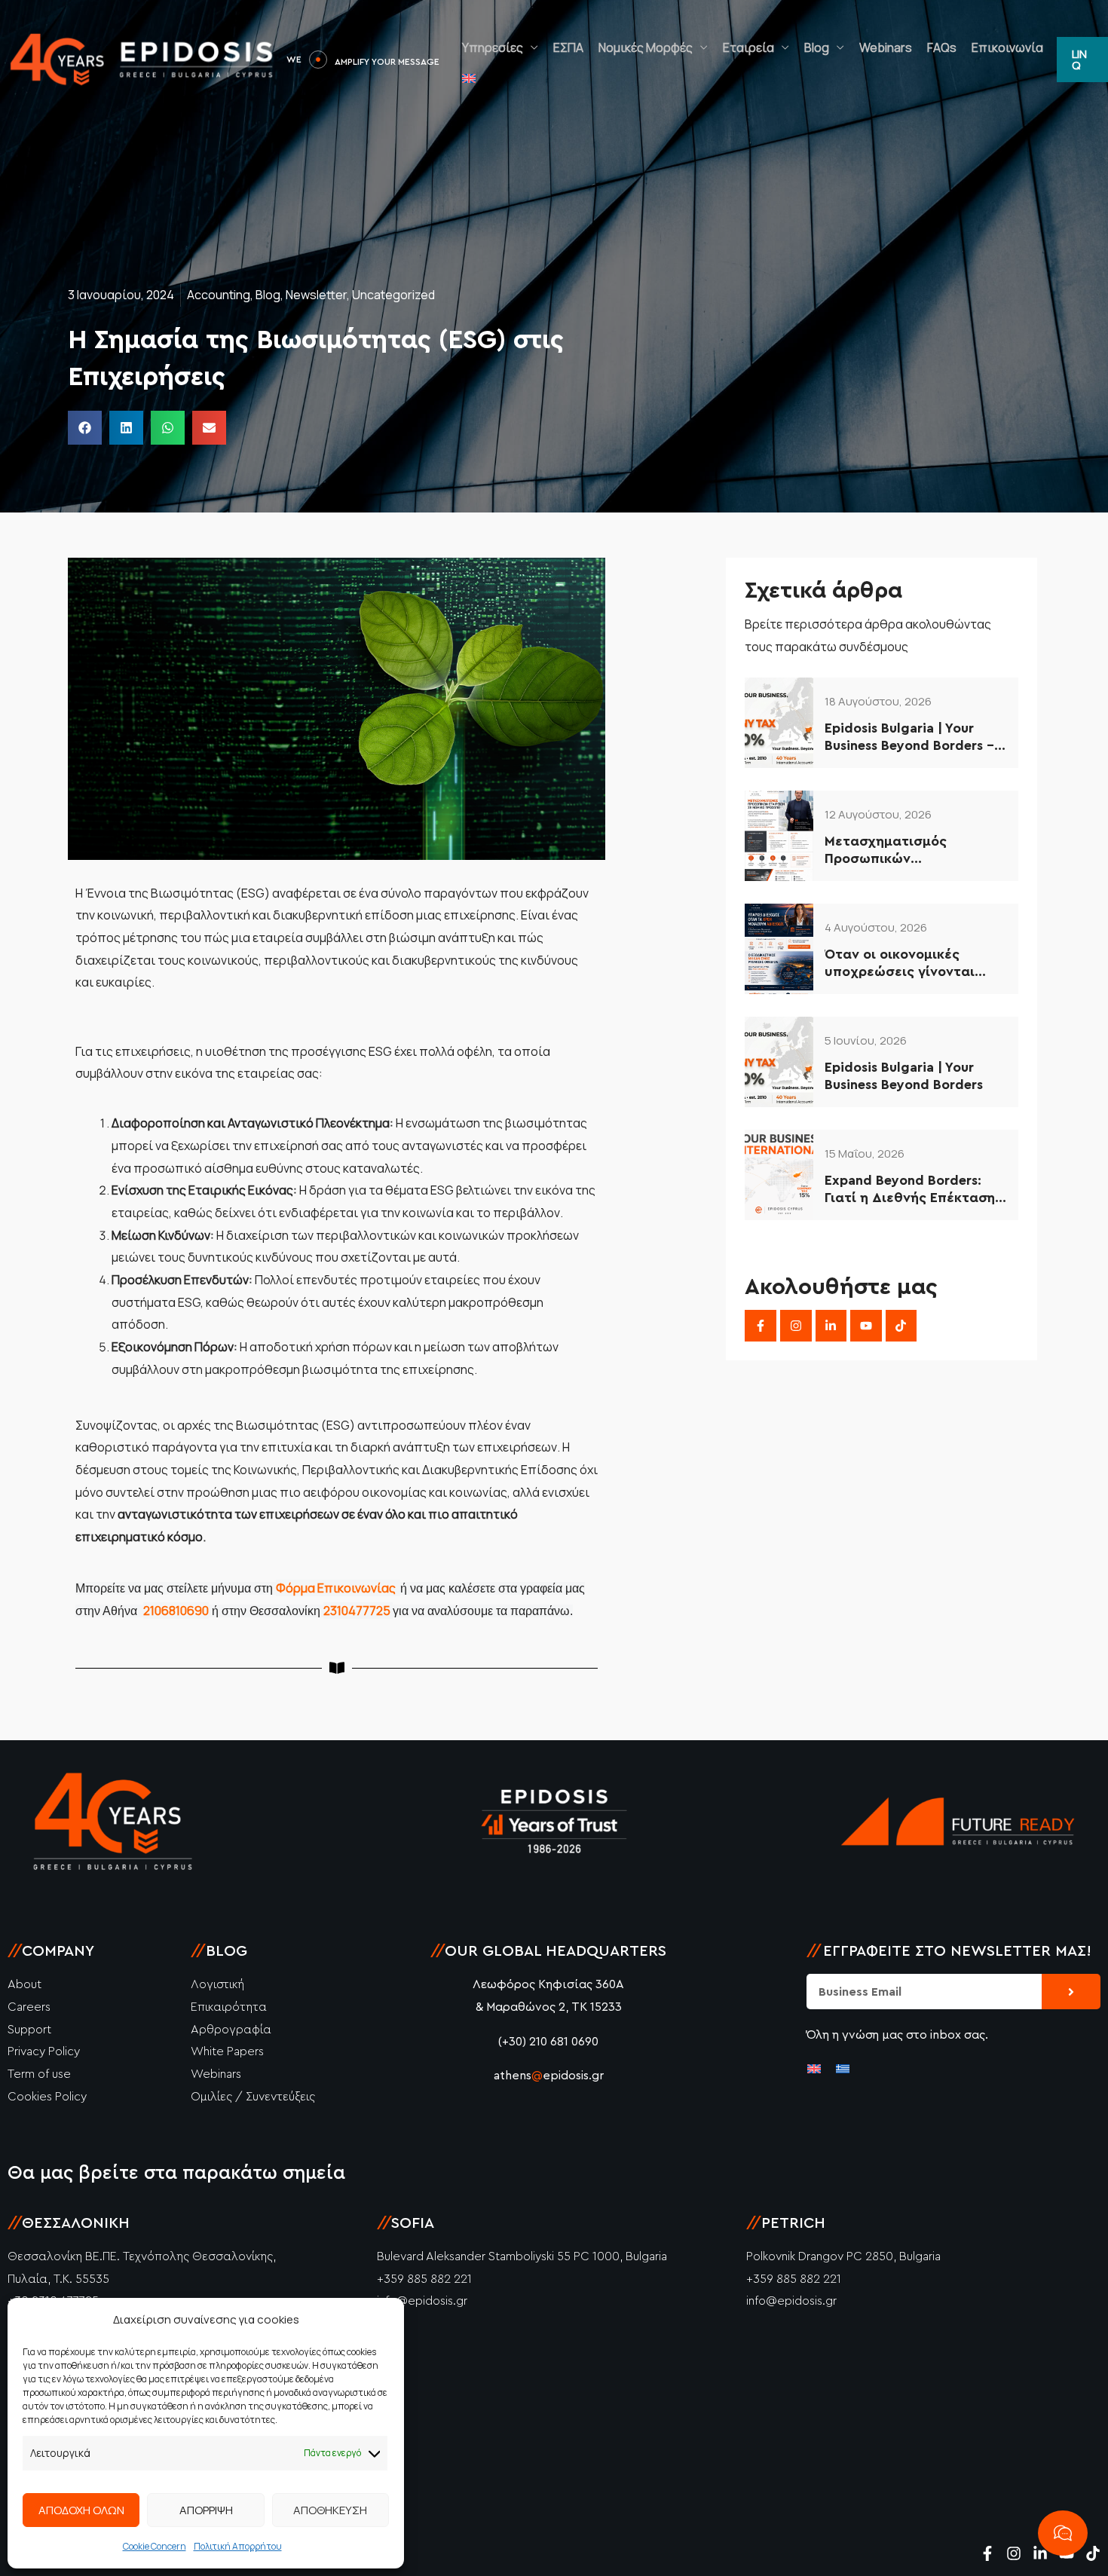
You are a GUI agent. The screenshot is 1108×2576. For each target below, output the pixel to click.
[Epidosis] (143, 59)
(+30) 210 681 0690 (548, 2042)
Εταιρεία (748, 47)
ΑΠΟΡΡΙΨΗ (206, 2510)
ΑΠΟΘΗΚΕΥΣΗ (330, 2510)
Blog (817, 47)
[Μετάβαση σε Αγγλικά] (469, 78)
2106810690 (176, 1611)
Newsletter (316, 295)
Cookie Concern (155, 2546)
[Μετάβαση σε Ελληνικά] (843, 2068)
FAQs (942, 47)
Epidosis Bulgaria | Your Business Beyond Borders (904, 1076)
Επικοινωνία (1007, 47)
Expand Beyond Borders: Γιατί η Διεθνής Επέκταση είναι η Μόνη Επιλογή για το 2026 (910, 1190)
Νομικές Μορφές (646, 47)
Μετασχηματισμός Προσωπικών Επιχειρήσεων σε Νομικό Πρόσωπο (906, 851)
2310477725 (358, 1611)
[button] (1082, 60)
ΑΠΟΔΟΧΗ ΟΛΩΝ (81, 2510)
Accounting (219, 295)
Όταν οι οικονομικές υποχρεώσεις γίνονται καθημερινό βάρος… (900, 964)
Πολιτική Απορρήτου (238, 2546)
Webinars (886, 47)
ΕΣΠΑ (568, 47)
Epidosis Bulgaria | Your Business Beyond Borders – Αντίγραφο (909, 738)
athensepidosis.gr (549, 2076)
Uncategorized (393, 295)
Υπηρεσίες (493, 47)
